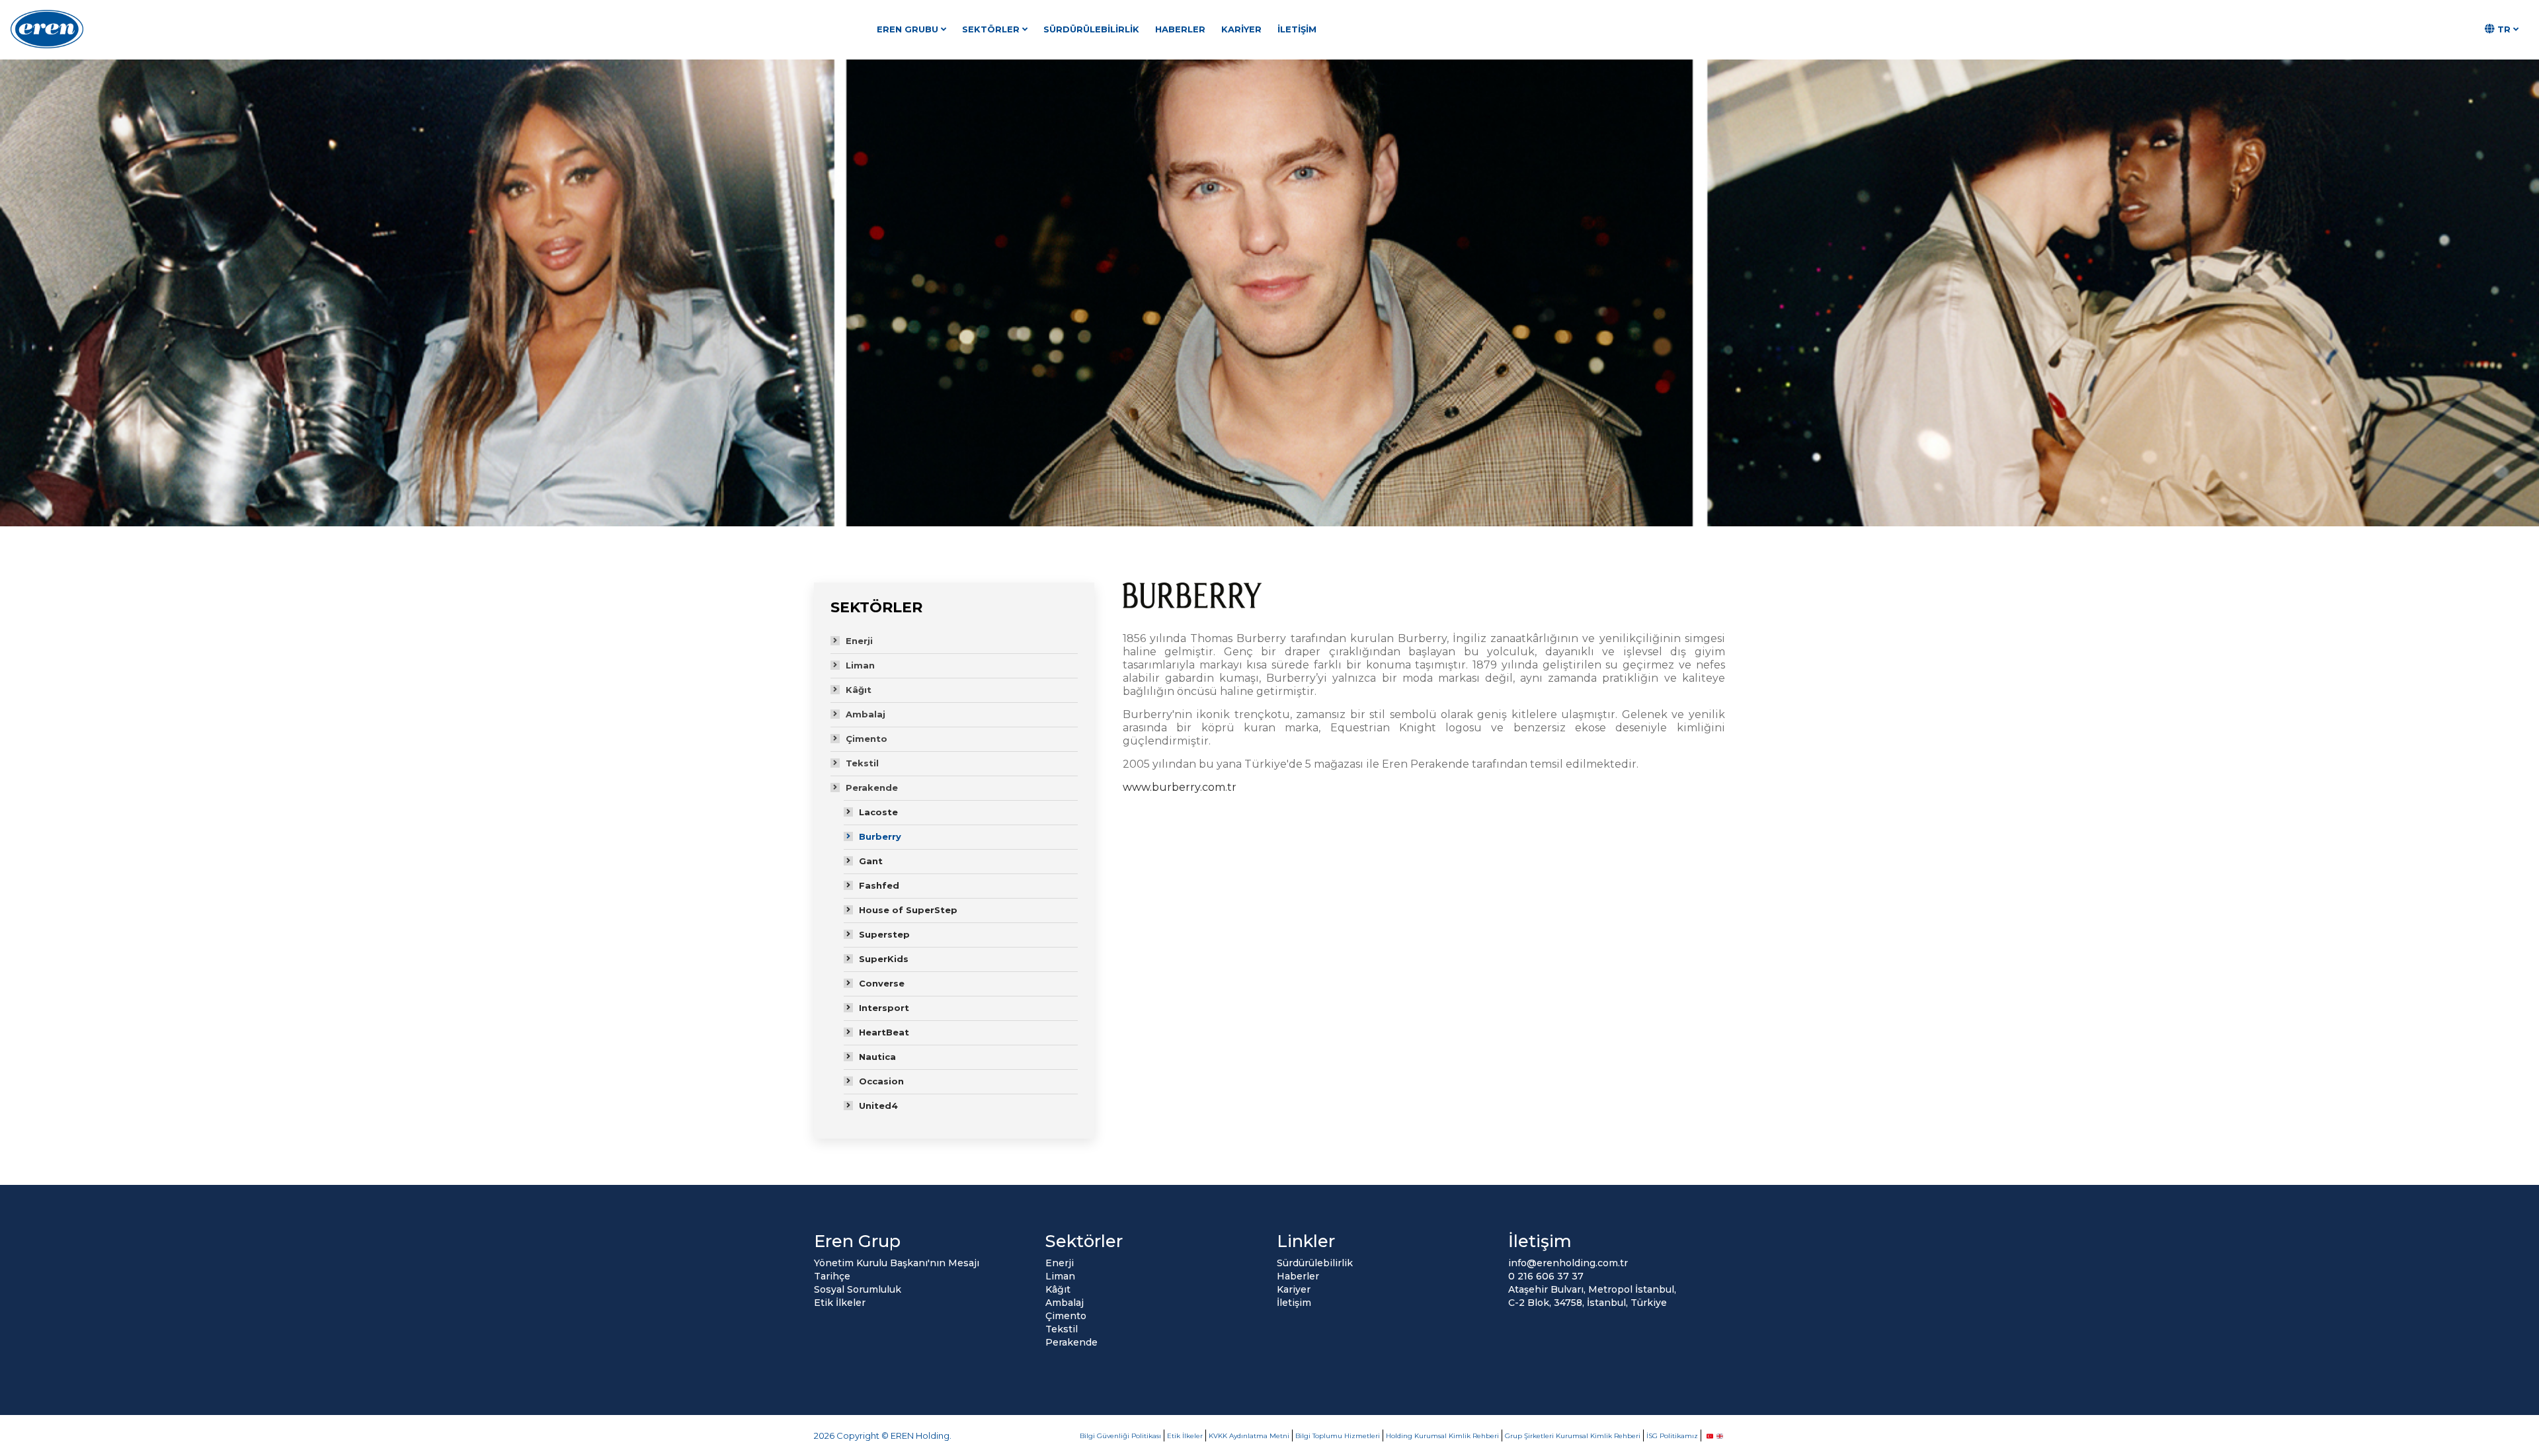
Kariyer (1241, 29)
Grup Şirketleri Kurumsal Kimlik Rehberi (1573, 1436)
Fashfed (879, 885)
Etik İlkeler (840, 1303)
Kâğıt (859, 690)
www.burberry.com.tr (1180, 787)
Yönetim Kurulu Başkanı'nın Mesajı (897, 1263)
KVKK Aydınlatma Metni (1249, 1436)
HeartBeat (884, 1032)
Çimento (866, 739)
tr (2504, 29)
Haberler (1180, 29)
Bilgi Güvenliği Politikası (1120, 1436)
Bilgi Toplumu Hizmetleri (1338, 1436)
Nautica (877, 1057)
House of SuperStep (908, 910)
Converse (882, 983)
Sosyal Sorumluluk (858, 1289)
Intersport (884, 1008)
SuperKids (884, 959)
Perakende (872, 788)
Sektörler (991, 29)
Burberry (880, 836)
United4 (878, 1106)
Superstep (884, 934)
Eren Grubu (907, 29)
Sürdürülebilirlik (1091, 29)
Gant (871, 861)
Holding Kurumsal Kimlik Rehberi (1442, 1436)
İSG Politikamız (1672, 1436)
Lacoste (878, 812)
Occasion (881, 1081)
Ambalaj (866, 714)
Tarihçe (832, 1276)
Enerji (859, 641)
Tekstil (862, 763)
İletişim (1297, 29)
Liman (860, 665)
